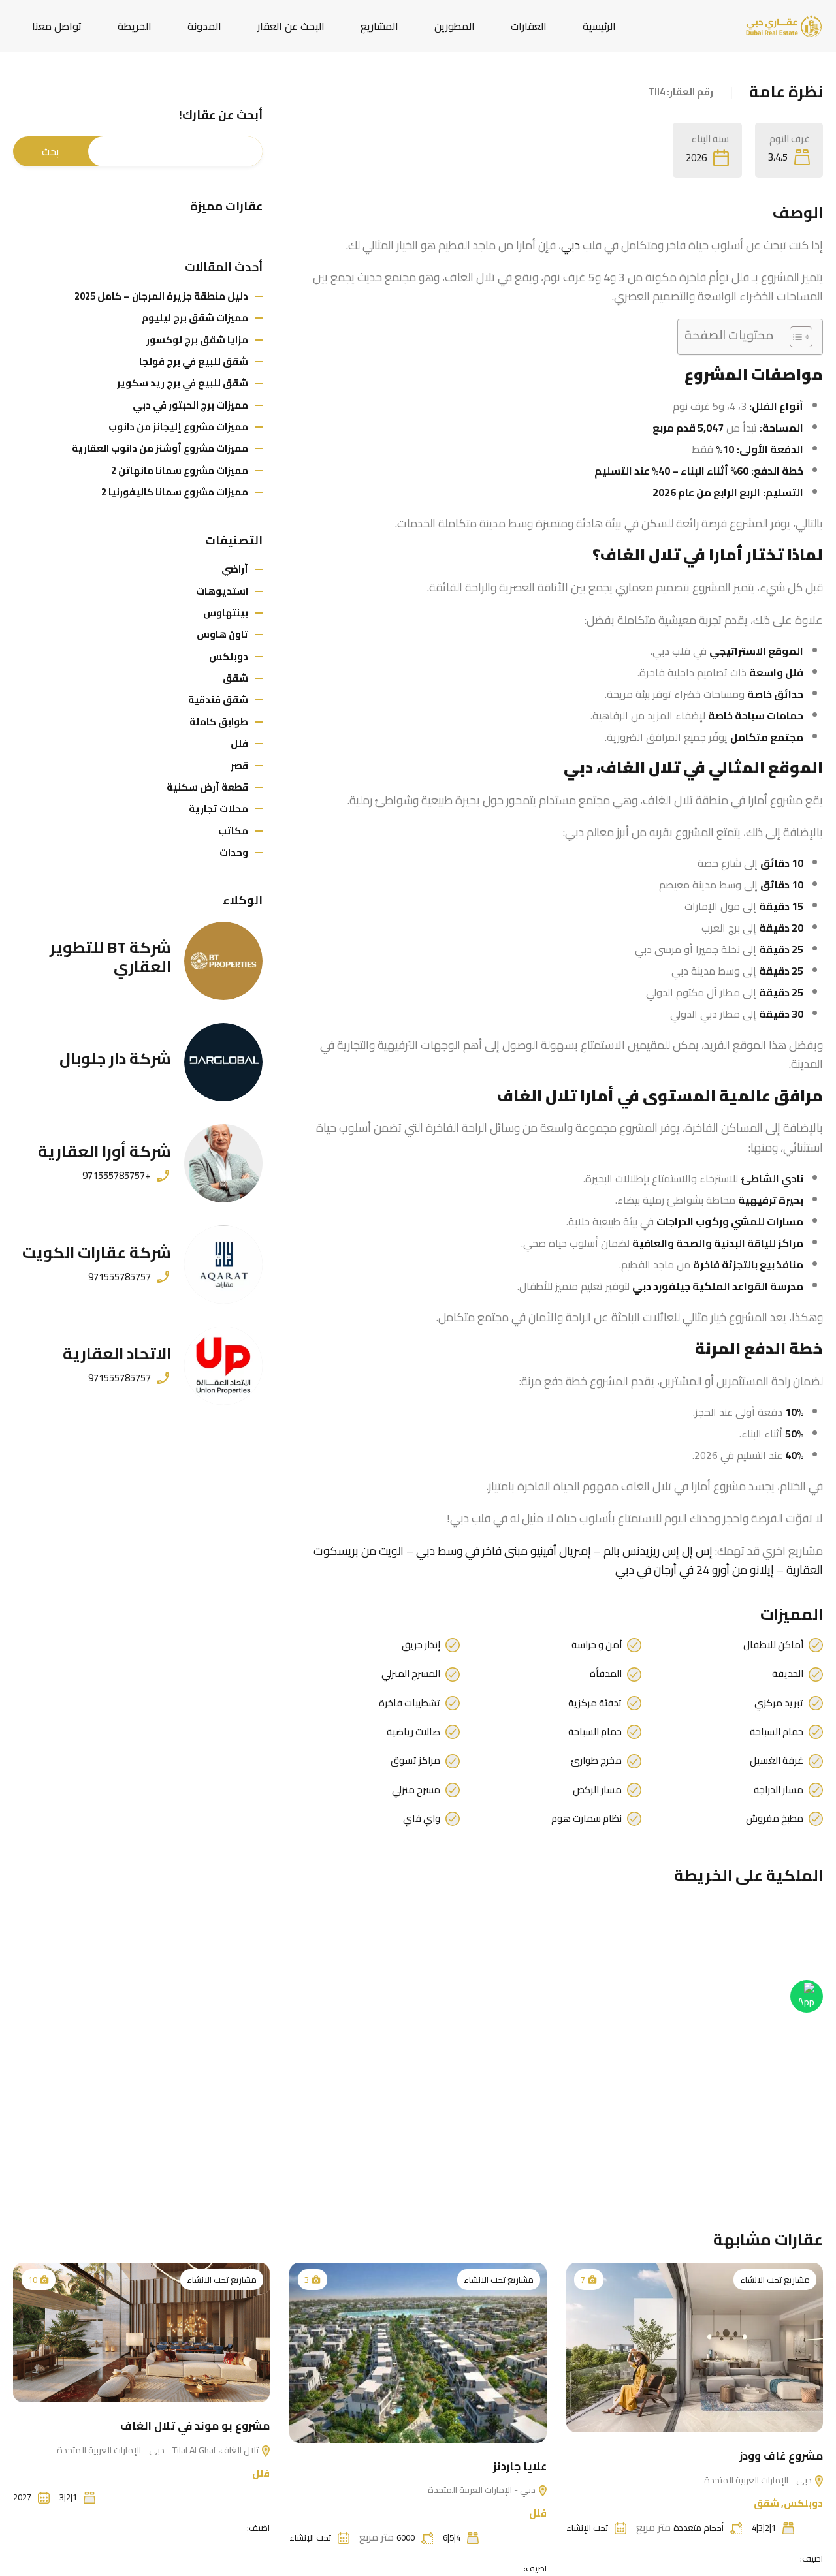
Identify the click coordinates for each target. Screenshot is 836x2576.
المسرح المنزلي (411, 1674)
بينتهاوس (226, 613)
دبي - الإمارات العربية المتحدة (759, 2480)
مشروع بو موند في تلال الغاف (195, 2426)
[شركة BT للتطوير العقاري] (223, 961)
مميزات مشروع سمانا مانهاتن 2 (180, 470)
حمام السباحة (777, 1732)
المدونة (204, 26)
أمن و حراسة (597, 1645)
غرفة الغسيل (777, 1761)
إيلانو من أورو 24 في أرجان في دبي (695, 1570)
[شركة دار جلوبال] (223, 1062)
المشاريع (379, 26)
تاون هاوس (222, 634)
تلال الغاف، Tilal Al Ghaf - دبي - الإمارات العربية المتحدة (159, 2450)
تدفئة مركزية (595, 1703)
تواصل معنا (57, 26)
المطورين (455, 26)
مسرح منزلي (416, 1790)
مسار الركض (597, 1790)
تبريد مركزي (779, 1703)
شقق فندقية (218, 699)
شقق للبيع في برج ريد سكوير (183, 383)
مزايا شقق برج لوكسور (197, 340)
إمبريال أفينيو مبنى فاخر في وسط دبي (504, 1551)
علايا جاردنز (520, 2466)
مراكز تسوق (415, 1761)
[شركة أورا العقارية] (223, 1163)
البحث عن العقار (291, 26)
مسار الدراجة (779, 1790)
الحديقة (788, 1674)
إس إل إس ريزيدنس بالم (658, 1551)
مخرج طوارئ (596, 1761)
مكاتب (233, 831)
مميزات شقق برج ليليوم (195, 318)
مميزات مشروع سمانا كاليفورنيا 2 (175, 492)
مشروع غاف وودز (781, 2456)
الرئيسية (599, 26)
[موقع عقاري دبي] (784, 25)
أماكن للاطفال (773, 1645)
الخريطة (135, 26)
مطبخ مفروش (775, 1819)
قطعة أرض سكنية (207, 787)
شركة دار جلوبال (115, 1059)
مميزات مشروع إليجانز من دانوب (178, 427)
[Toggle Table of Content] (795, 337)
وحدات (234, 852)
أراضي (235, 569)
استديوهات (222, 591)
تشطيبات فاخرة (410, 1703)
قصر (239, 765)
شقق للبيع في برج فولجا (194, 361)
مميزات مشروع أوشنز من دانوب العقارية (160, 448)
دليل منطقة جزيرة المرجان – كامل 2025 (161, 296)
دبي (571, 245)
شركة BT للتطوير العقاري (110, 957)
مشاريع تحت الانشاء (775, 2280)
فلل (239, 743)
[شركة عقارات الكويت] (223, 1264)
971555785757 (120, 1277)
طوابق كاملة (219, 722)
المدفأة (606, 1674)
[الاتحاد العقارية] (223, 1366)
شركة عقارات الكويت (97, 1252)
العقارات (529, 26)
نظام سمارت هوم (587, 1819)
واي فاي (422, 1819)
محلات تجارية (218, 809)
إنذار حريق (421, 1645)
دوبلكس (229, 656)
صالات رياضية (413, 1732)
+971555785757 (117, 1176)
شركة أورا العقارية (104, 1151)
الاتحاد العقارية (117, 1354)
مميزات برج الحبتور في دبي (190, 405)
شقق (235, 678)
